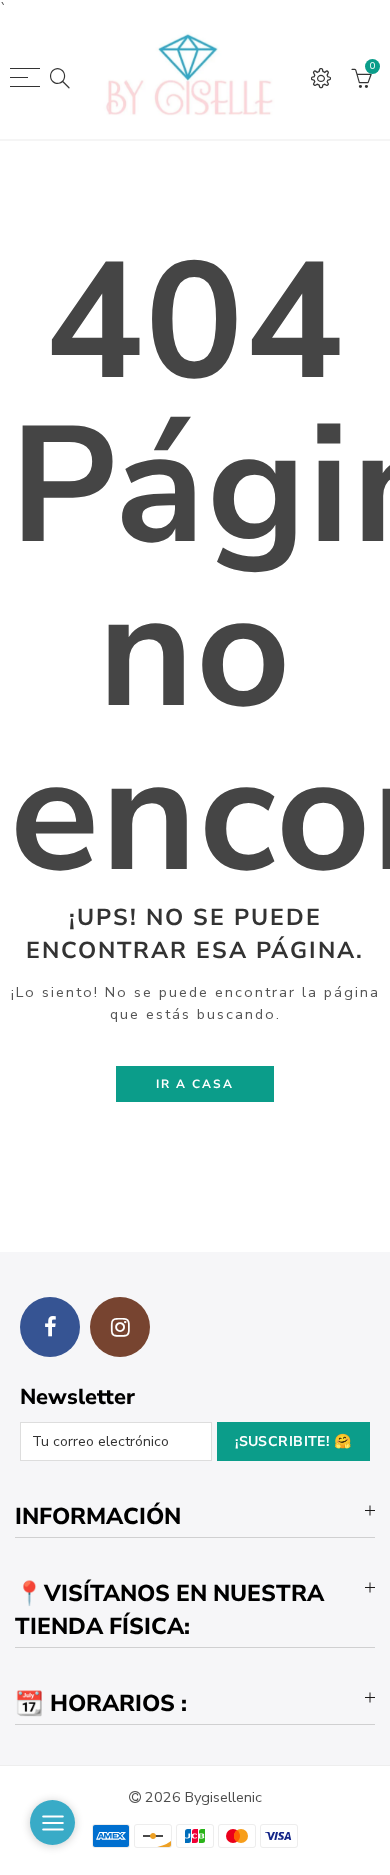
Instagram (120, 1327)
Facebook (50, 1327)
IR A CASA (195, 1084)
